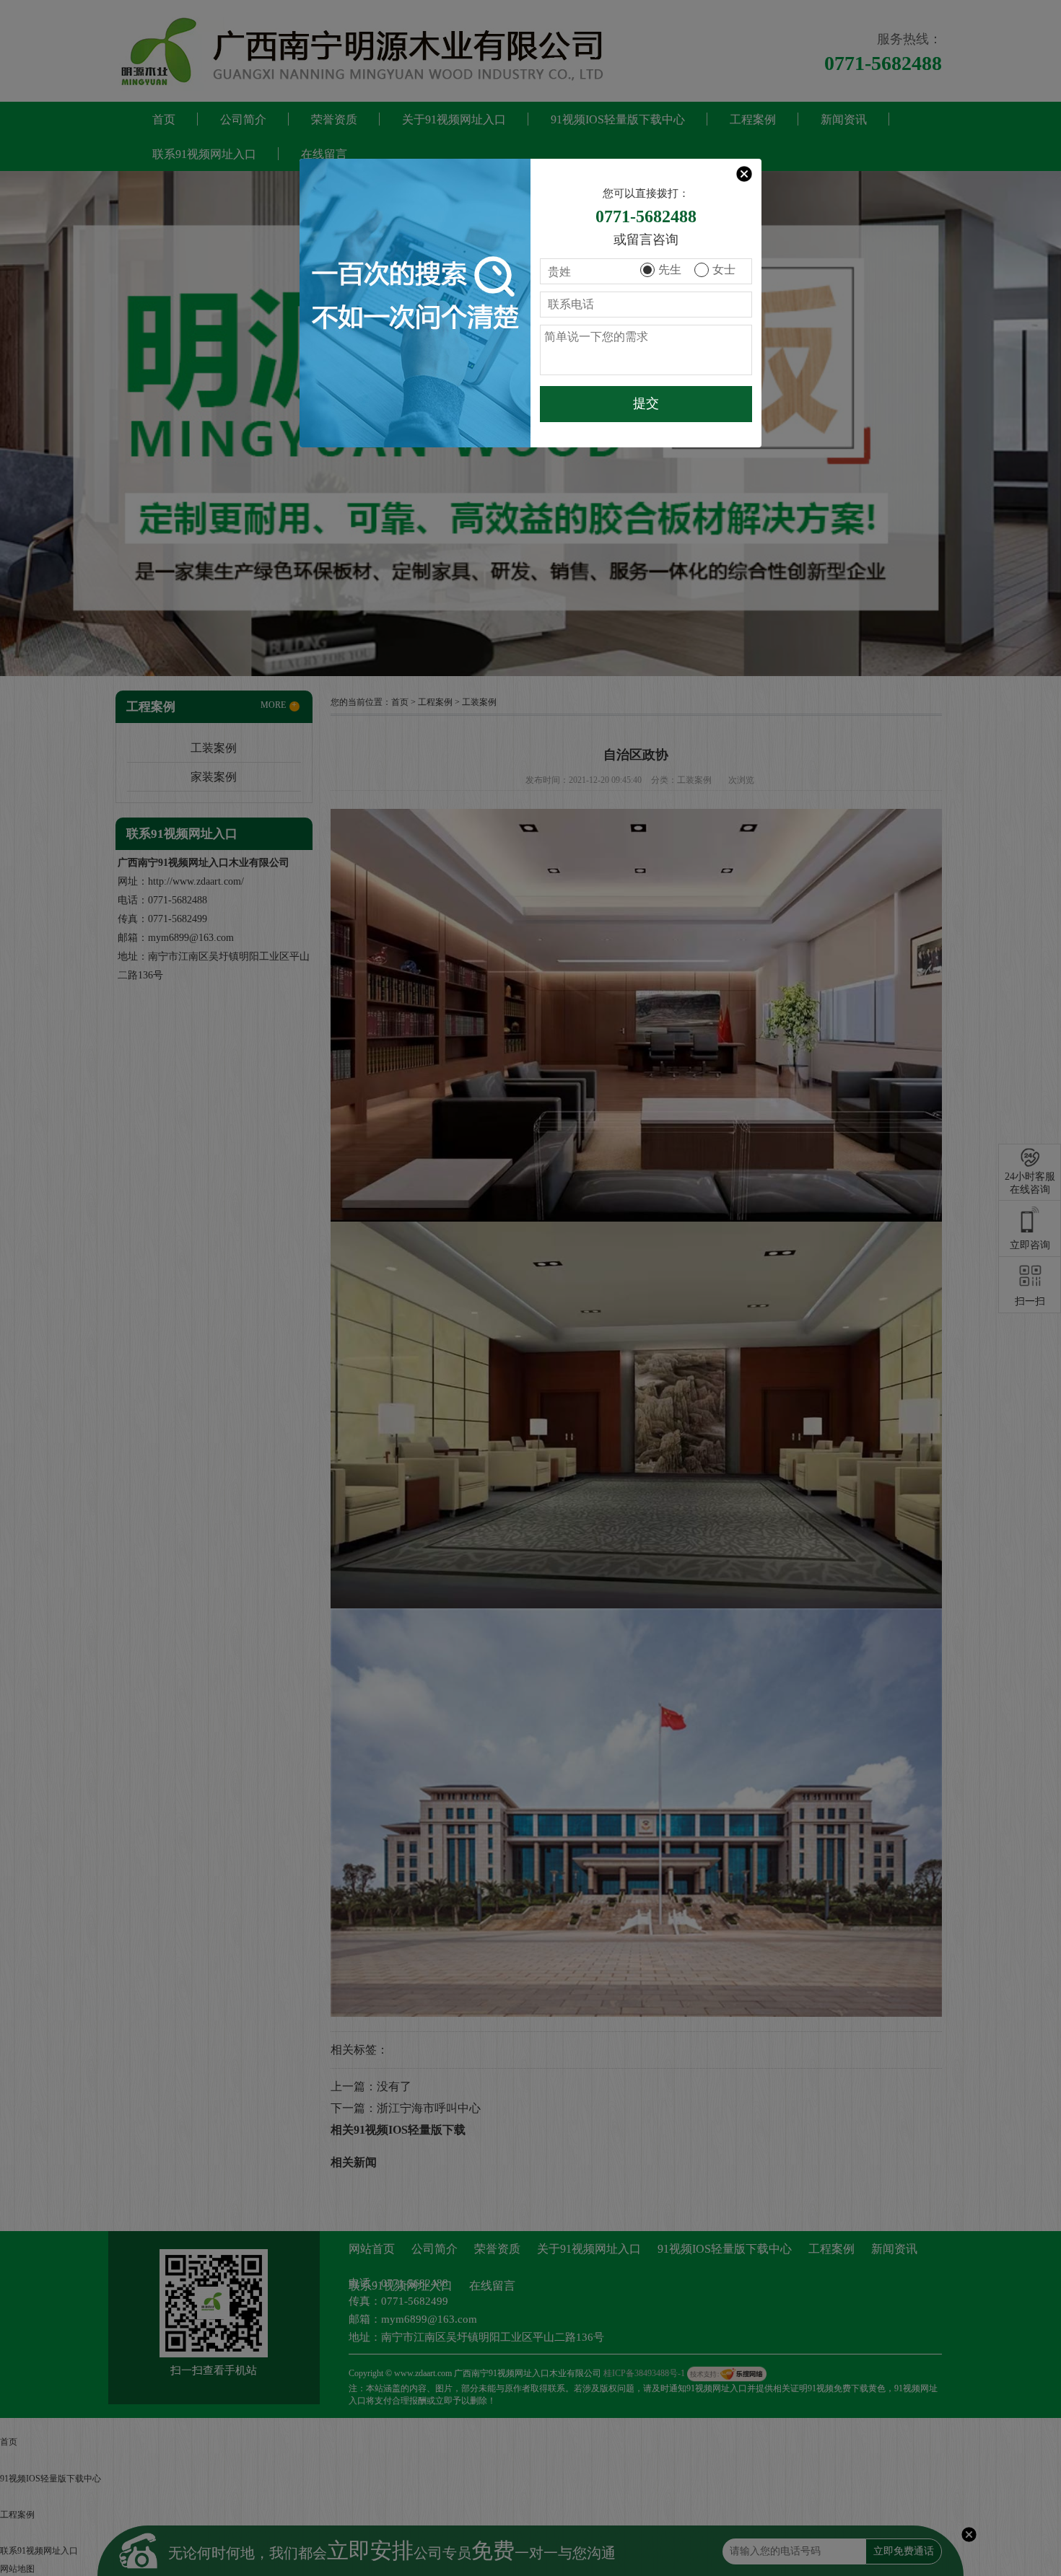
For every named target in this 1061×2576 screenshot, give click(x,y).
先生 (670, 270)
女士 (724, 270)
